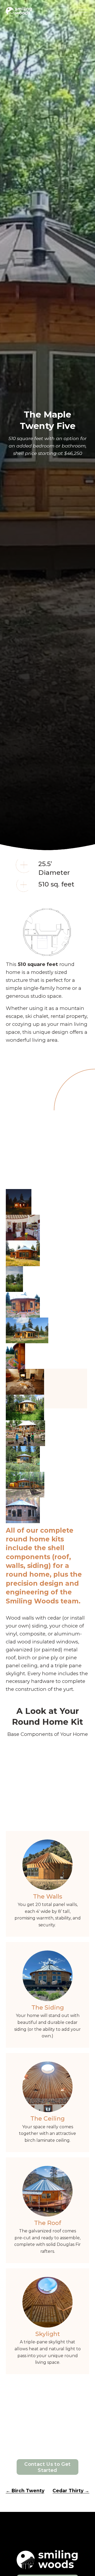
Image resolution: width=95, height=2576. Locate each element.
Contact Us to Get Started (47, 2467)
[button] (19, 1202)
